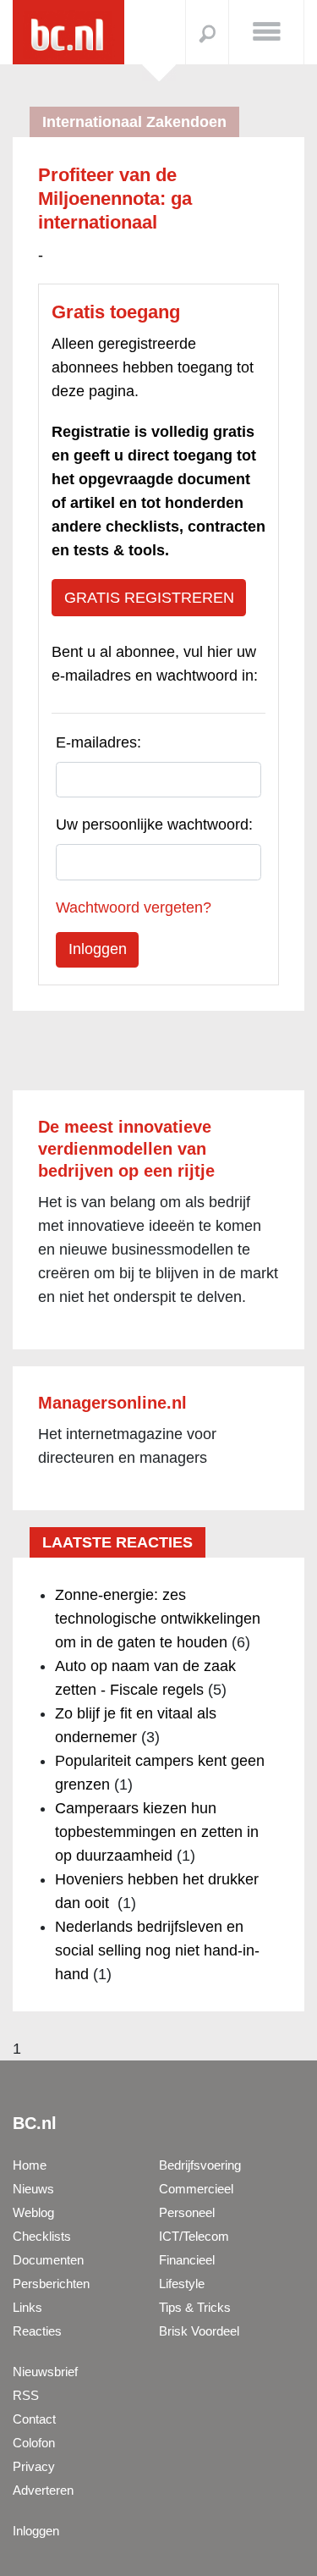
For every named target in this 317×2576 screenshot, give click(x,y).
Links (27, 2307)
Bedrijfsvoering (200, 2165)
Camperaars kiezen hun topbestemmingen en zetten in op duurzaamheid (157, 1832)
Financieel (187, 2260)
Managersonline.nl (112, 1403)
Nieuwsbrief (45, 2372)
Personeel (187, 2212)
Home (30, 2165)
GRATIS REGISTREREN (149, 598)
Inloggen (36, 2531)
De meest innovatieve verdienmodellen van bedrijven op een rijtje (126, 1149)
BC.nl (35, 2123)
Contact (34, 2419)
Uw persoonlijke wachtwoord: (154, 825)
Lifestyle (182, 2284)
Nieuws (33, 2189)
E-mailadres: (98, 742)
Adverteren (43, 2490)
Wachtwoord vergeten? (134, 907)
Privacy (34, 2466)
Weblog (33, 2212)
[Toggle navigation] (266, 30)
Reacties (37, 2331)
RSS (26, 2395)
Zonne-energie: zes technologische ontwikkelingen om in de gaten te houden (158, 1619)
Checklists (42, 2236)
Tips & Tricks (195, 2307)
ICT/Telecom (194, 2236)
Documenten (48, 2260)
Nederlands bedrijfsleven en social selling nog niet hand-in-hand (157, 1950)
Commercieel (196, 2189)
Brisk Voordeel (199, 2331)
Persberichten (51, 2284)
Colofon (34, 2443)
